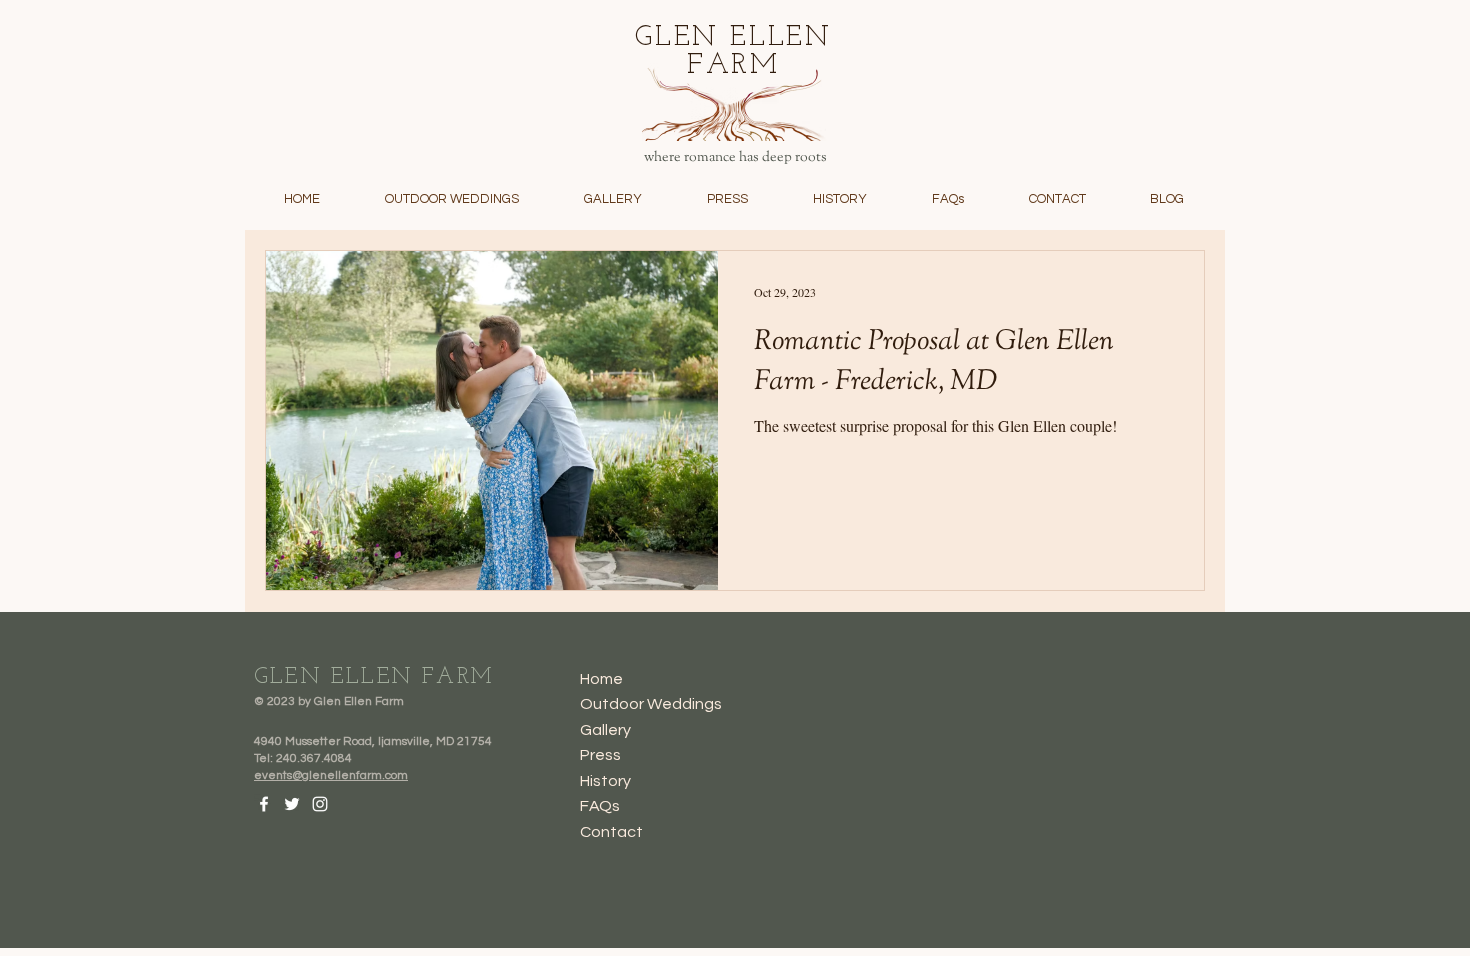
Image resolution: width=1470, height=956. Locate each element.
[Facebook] (264, 804)
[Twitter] (292, 804)
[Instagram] (320, 804)
